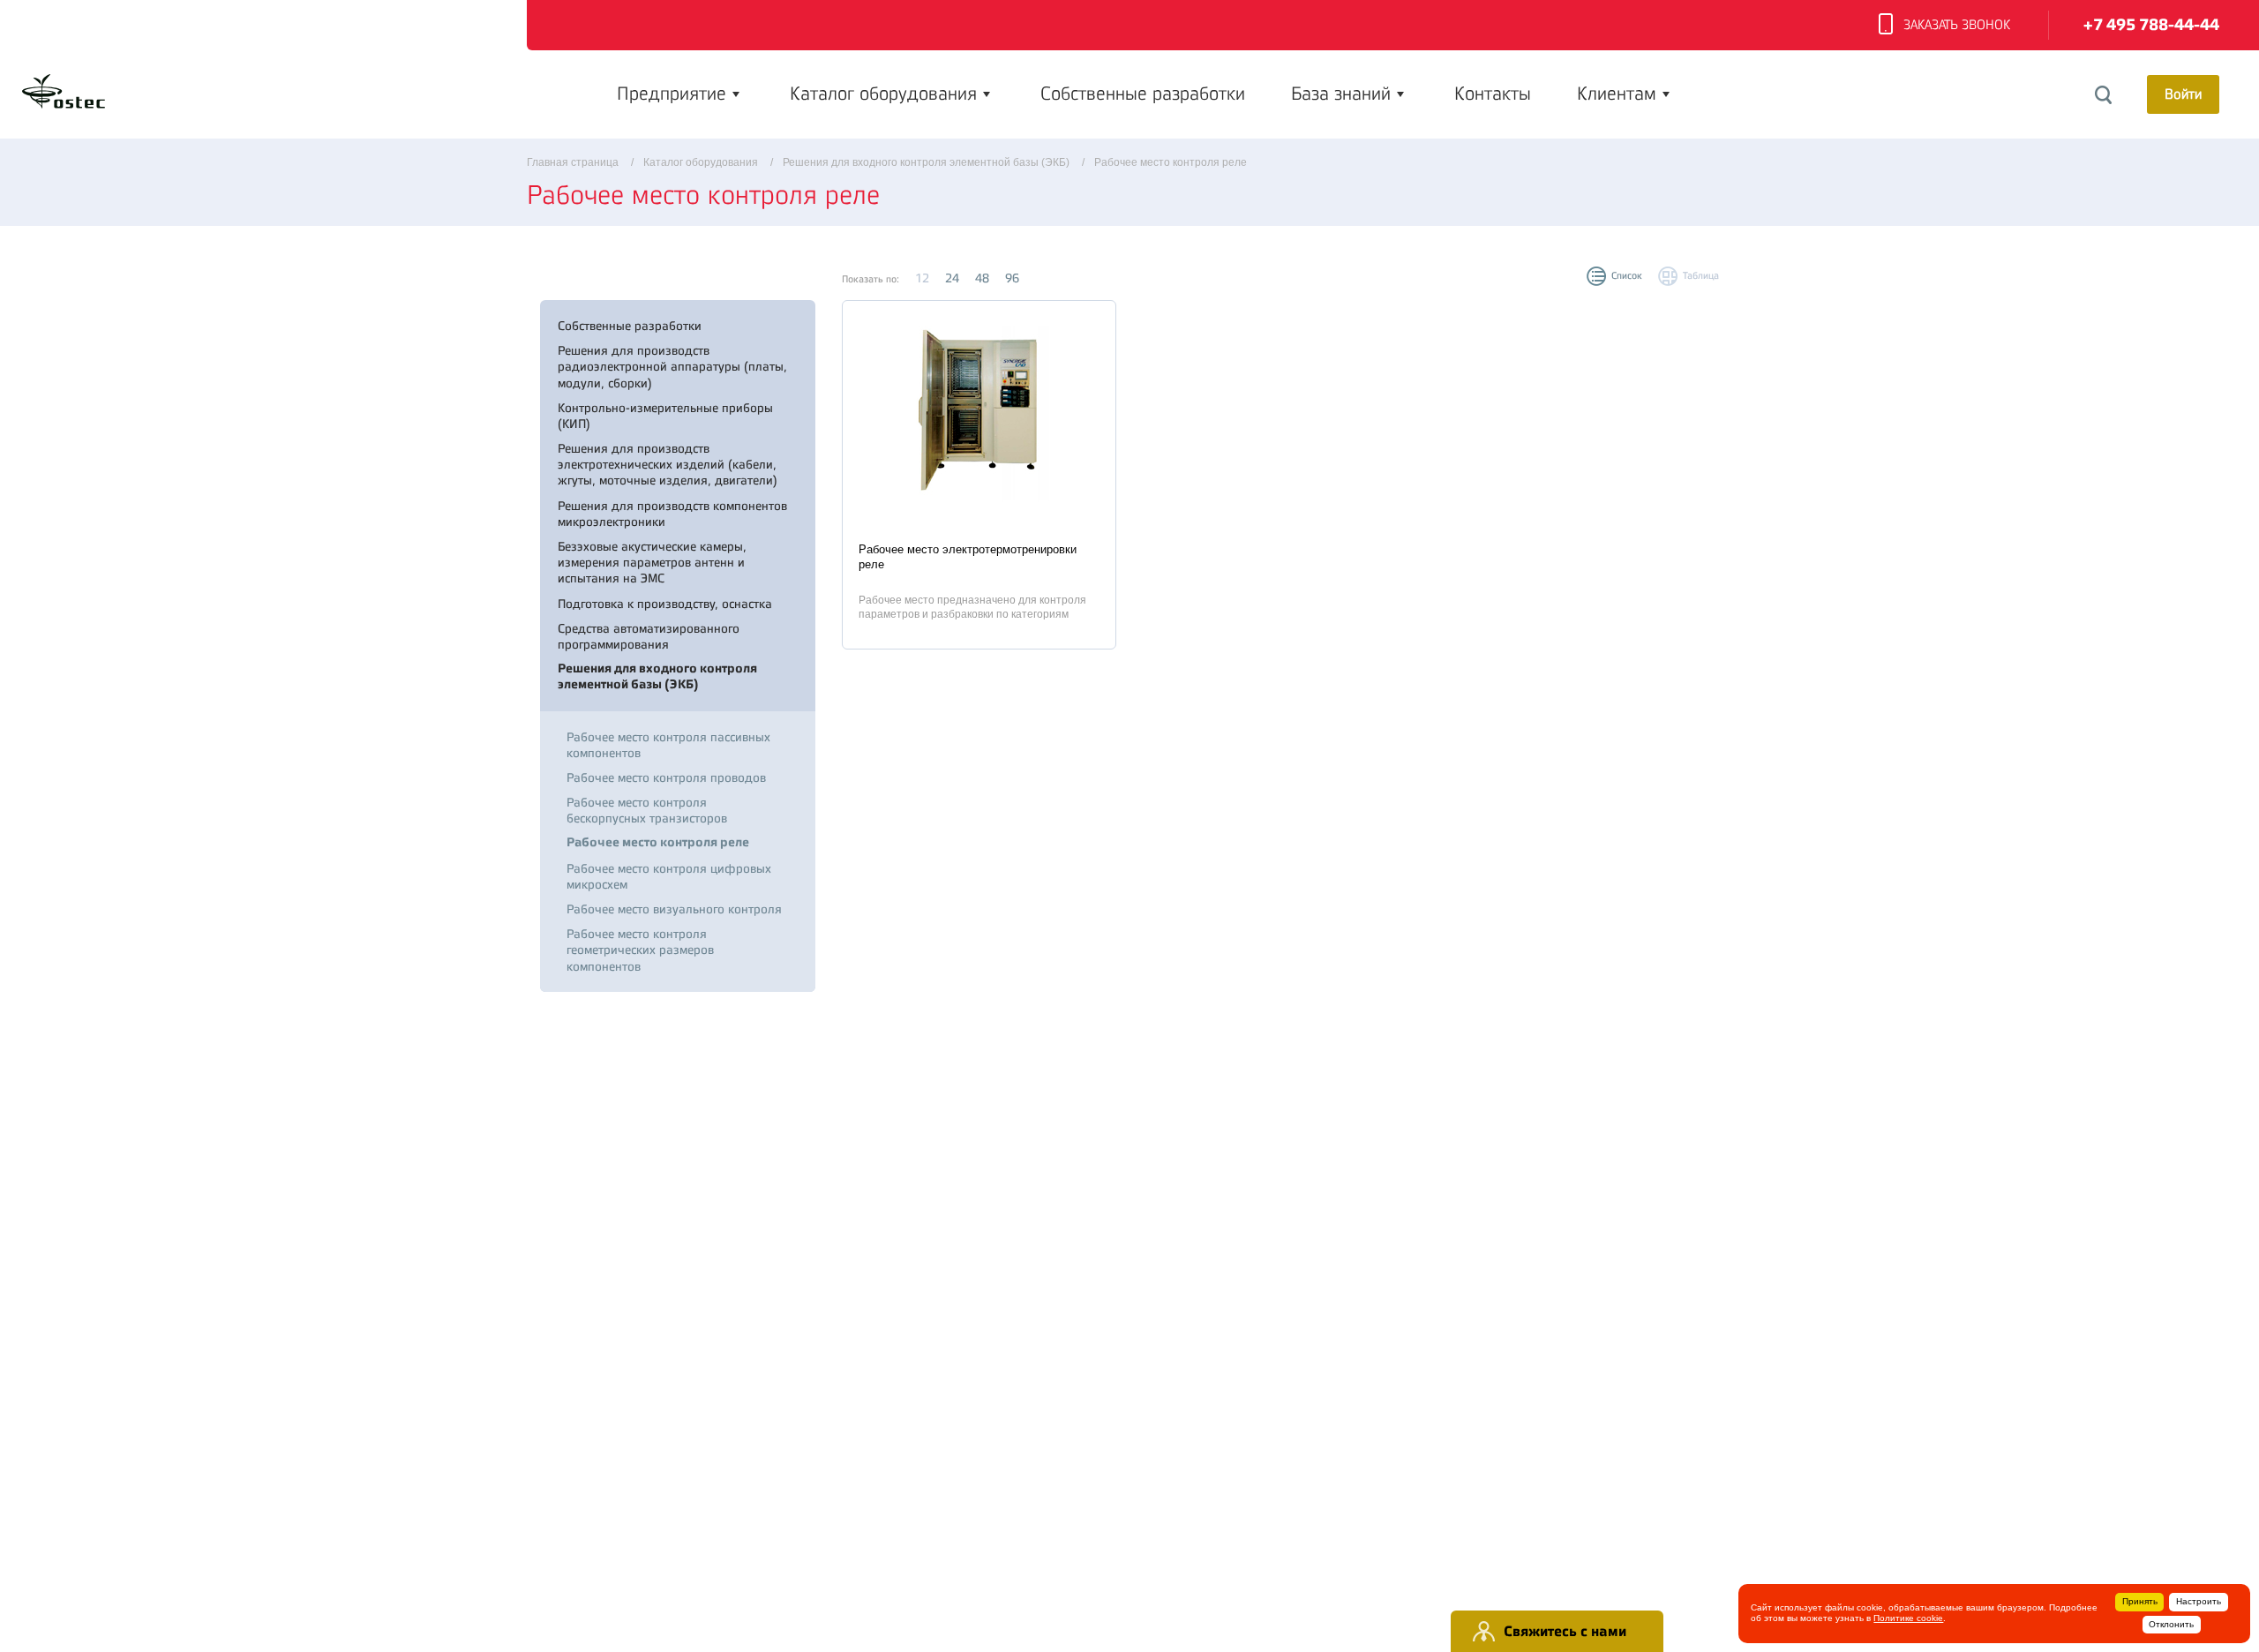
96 (1012, 278)
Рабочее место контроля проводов (666, 777)
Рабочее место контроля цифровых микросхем (669, 876)
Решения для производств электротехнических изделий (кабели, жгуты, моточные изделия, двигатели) (668, 464)
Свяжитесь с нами (1565, 1631)
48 (982, 278)
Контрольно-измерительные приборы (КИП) (665, 416)
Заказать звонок (1957, 25)
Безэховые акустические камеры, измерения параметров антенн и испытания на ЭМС (652, 562)
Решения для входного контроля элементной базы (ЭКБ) (657, 676)
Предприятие (672, 94)
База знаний (1341, 94)
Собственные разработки (1143, 94)
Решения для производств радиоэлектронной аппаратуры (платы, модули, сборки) (672, 366)
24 (952, 278)
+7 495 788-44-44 (2151, 25)
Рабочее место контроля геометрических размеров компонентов (640, 950)
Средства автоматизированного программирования (649, 636)
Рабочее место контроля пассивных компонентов (668, 745)
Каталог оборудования (883, 94)
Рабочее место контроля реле (658, 842)
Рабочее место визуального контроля (674, 909)
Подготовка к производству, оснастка (665, 604)
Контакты (1493, 94)
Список (1627, 276)
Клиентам (1617, 94)
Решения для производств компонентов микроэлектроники (672, 514)
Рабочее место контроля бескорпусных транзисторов (647, 810)
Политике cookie (1908, 1618)
